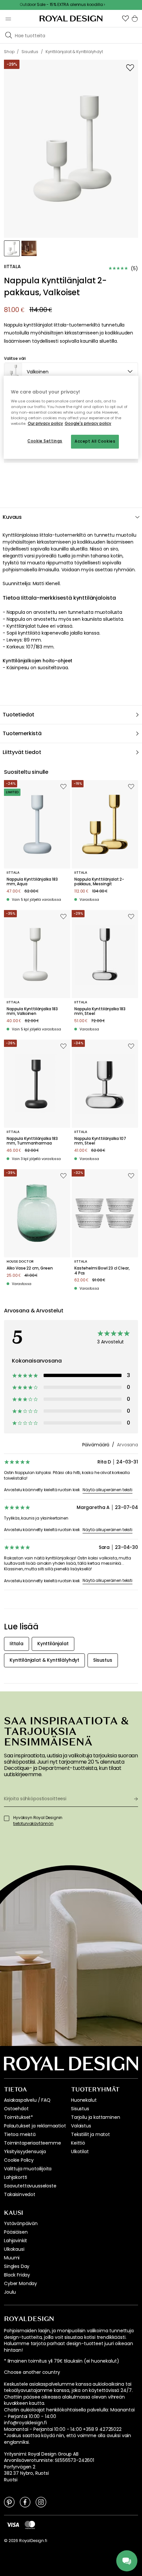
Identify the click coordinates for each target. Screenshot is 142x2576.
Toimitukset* (18, 2117)
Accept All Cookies (95, 442)
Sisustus (80, 2109)
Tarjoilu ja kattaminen (95, 2117)
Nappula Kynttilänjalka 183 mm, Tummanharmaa (32, 1141)
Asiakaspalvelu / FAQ (27, 2100)
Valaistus (81, 2126)
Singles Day (17, 2266)
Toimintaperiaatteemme (33, 2143)
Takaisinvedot (20, 2194)
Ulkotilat (80, 2152)
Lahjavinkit (16, 2241)
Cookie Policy (19, 2160)
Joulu (10, 2292)
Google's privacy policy (88, 424)
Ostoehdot (16, 2109)
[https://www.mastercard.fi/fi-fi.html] (30, 2525)
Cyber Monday (20, 2283)
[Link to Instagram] (41, 2502)
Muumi (12, 2258)
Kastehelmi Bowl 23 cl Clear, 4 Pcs (102, 1271)
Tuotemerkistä (22, 733)
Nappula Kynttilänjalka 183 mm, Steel (100, 1011)
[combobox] (71, 372)
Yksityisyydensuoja (25, 2152)
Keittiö (78, 2143)
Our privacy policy (45, 424)
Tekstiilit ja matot (90, 2134)
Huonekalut (84, 2100)
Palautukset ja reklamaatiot (35, 2126)
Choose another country (32, 2372)
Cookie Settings (45, 441)
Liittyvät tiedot (22, 752)
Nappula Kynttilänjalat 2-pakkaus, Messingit (99, 882)
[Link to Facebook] (25, 2502)
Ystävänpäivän (21, 2223)
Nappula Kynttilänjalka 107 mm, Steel (100, 1141)
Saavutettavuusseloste (30, 2186)
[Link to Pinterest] (9, 2502)
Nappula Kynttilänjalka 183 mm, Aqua (32, 882)
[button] (125, 18)
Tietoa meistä (20, 2134)
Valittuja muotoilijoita (28, 2169)
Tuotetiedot (18, 715)
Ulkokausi (14, 2249)
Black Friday (17, 2275)
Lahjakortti (16, 2177)
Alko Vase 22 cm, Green (30, 1268)
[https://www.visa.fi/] (13, 2524)
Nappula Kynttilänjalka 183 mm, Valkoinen (32, 1011)
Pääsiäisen (16, 2232)
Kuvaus (12, 517)
